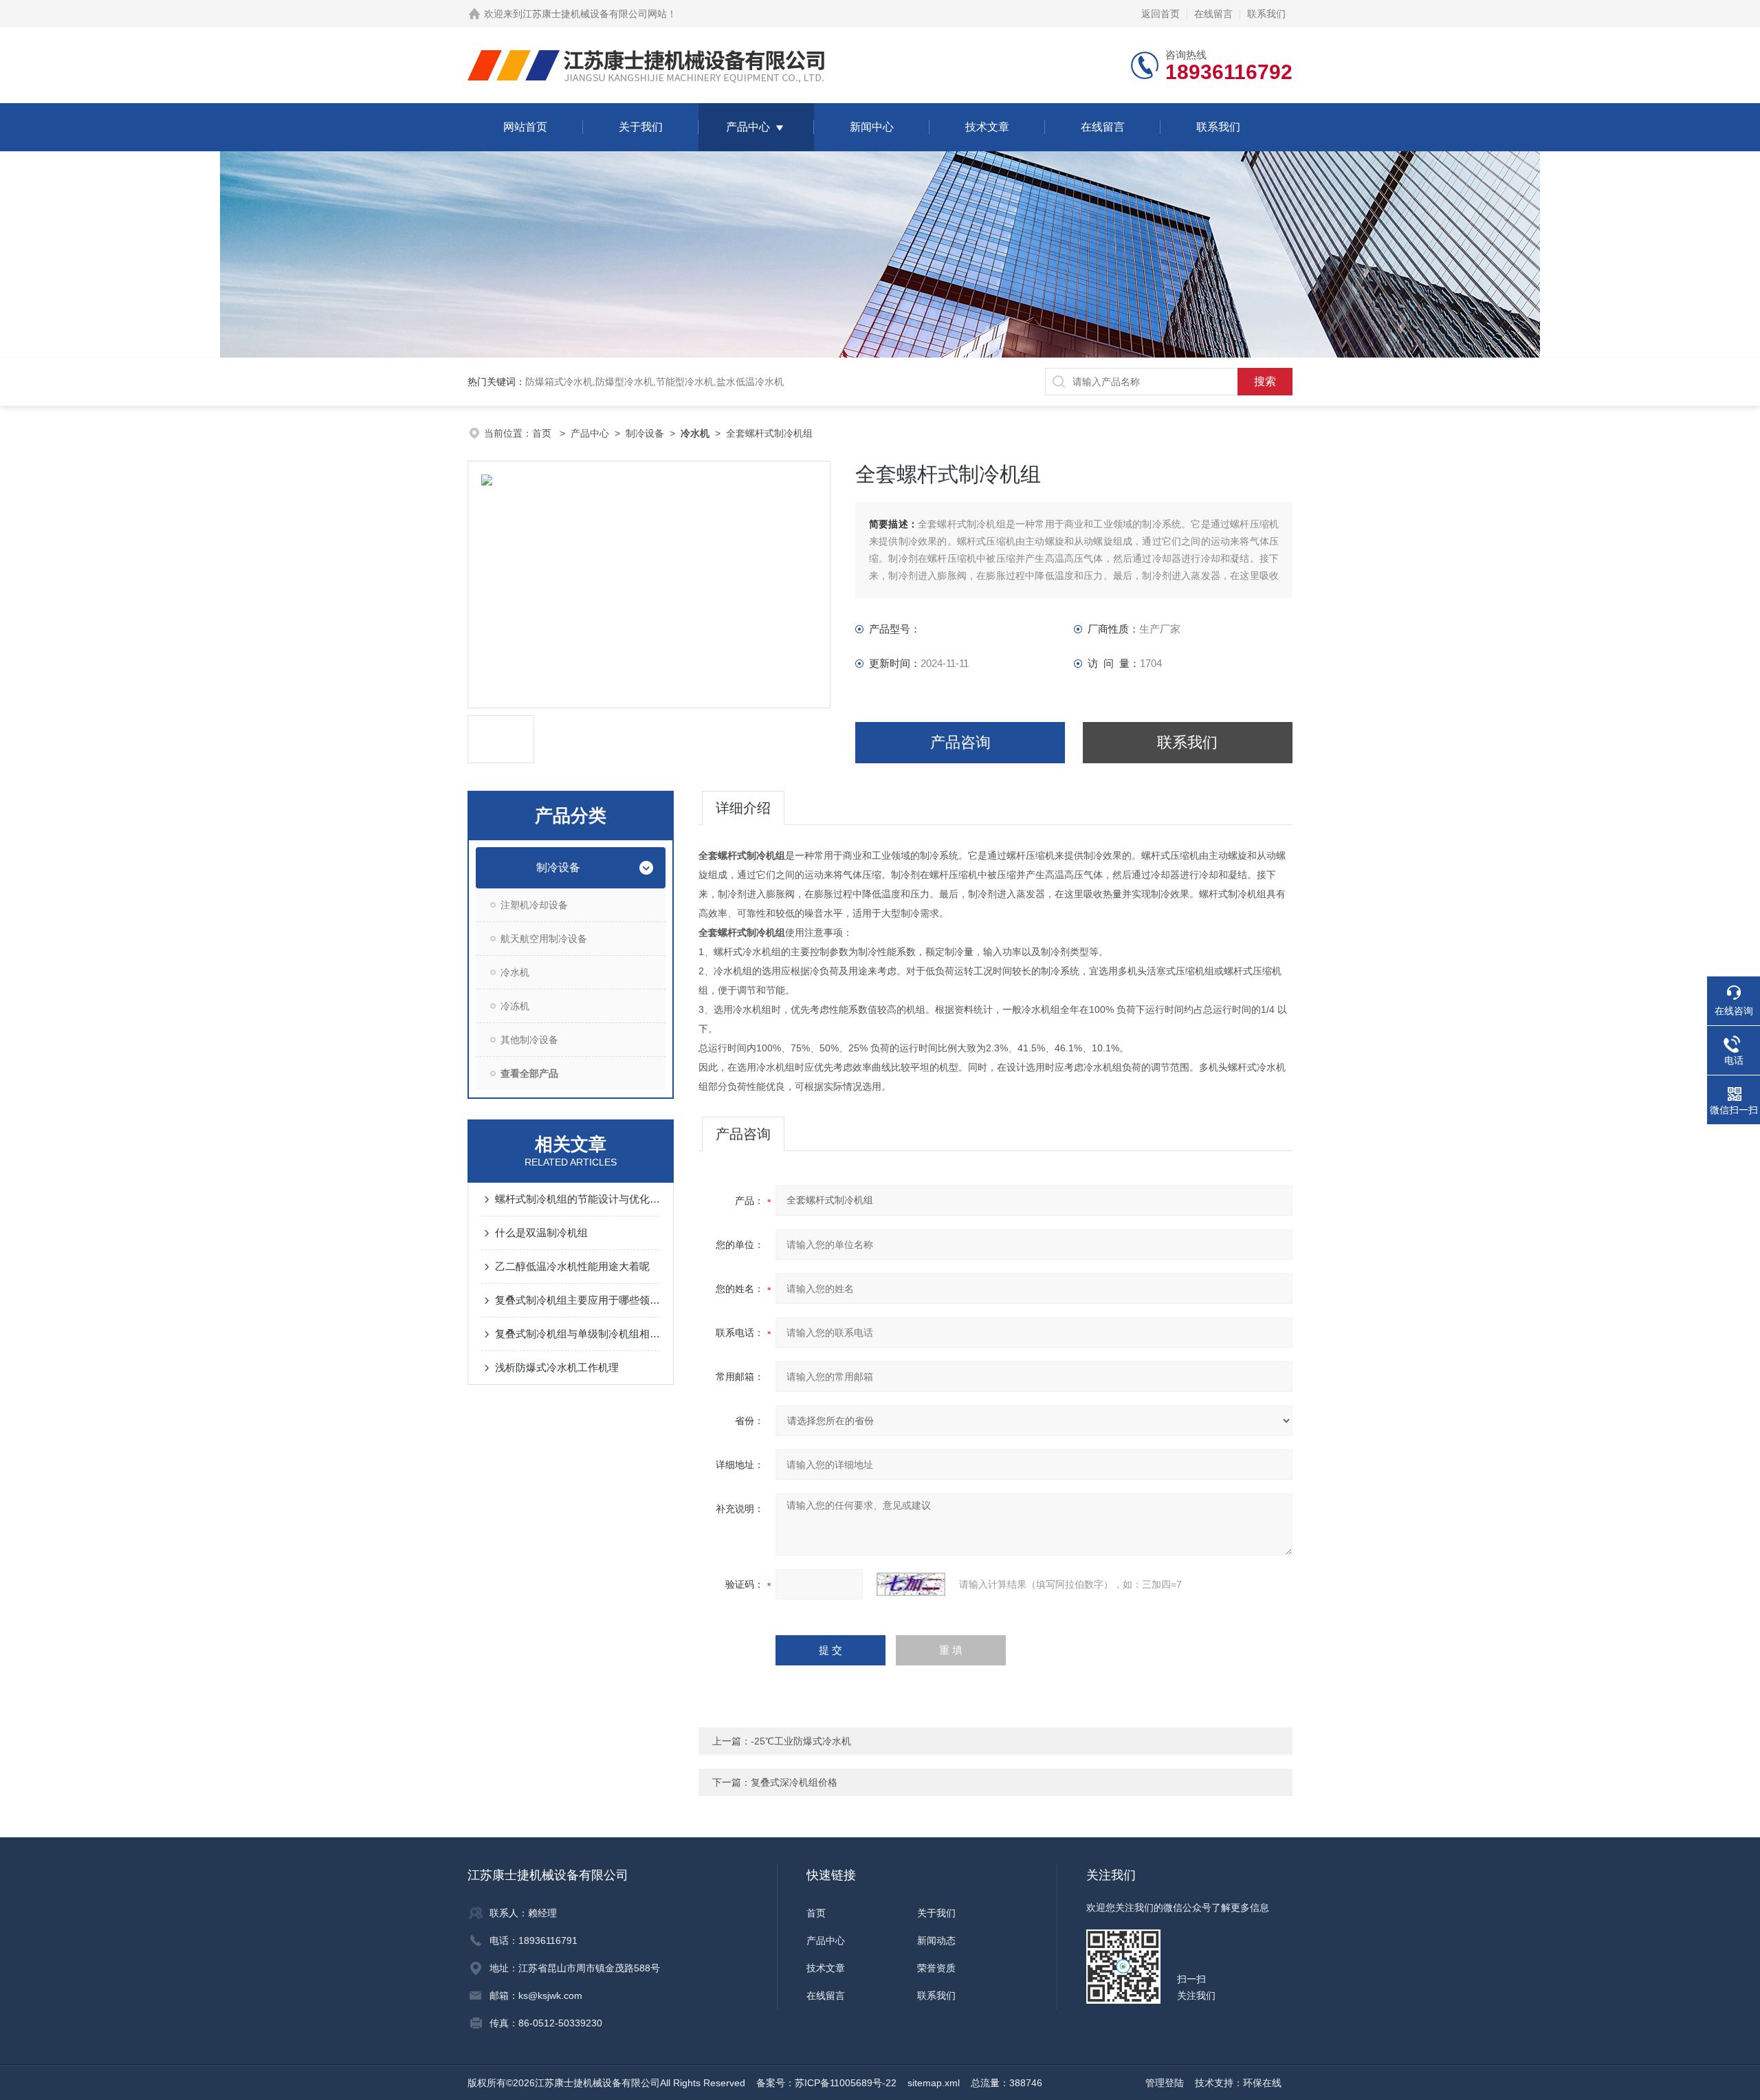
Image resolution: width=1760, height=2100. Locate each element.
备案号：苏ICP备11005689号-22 (826, 2083)
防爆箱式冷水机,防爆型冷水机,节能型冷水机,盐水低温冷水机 (654, 382)
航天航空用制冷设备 (544, 939)
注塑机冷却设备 (534, 905)
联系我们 (1266, 14)
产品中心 (748, 127)
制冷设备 (645, 433)
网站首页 (525, 127)
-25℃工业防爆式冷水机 (801, 1741)
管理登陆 (1165, 2083)
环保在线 (1262, 2083)
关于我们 (641, 127)
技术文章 (987, 127)
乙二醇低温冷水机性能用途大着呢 (572, 1266)
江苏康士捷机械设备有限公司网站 (595, 14)
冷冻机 (515, 1006)
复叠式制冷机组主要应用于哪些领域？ (577, 1300)
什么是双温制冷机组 (541, 1233)
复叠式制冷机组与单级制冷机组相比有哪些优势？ (577, 1334)
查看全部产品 (529, 1073)
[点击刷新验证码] (911, 1584)
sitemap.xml (934, 2083)
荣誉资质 (936, 1968)
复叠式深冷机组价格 (794, 1782)
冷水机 (515, 972)
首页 (543, 433)
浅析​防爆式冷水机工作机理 (557, 1367)
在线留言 (1213, 14)
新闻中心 (872, 127)
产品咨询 (960, 742)
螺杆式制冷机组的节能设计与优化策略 (577, 1199)
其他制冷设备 (529, 1040)
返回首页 (1160, 14)
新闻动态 (936, 1940)
